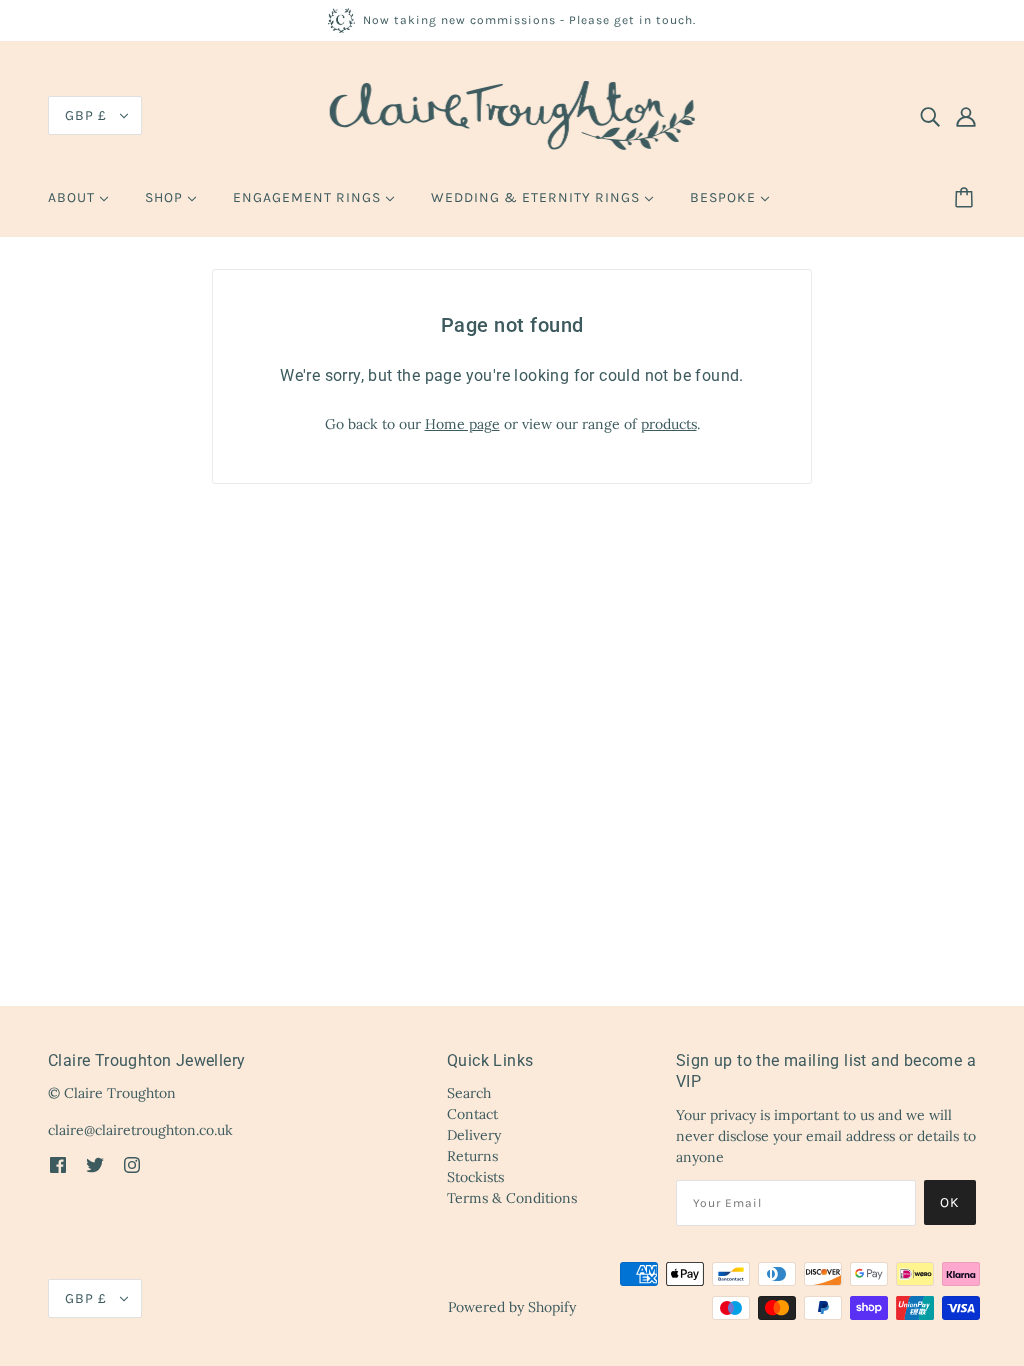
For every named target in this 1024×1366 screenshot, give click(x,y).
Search (469, 1093)
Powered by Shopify (512, 1307)
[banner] (512, 114)
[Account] (966, 116)
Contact (472, 1114)
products (669, 424)
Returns (472, 1156)
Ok (950, 1202)
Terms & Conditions (512, 1198)
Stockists (475, 1177)
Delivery (474, 1135)
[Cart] (967, 198)
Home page (462, 424)
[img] (930, 116)
